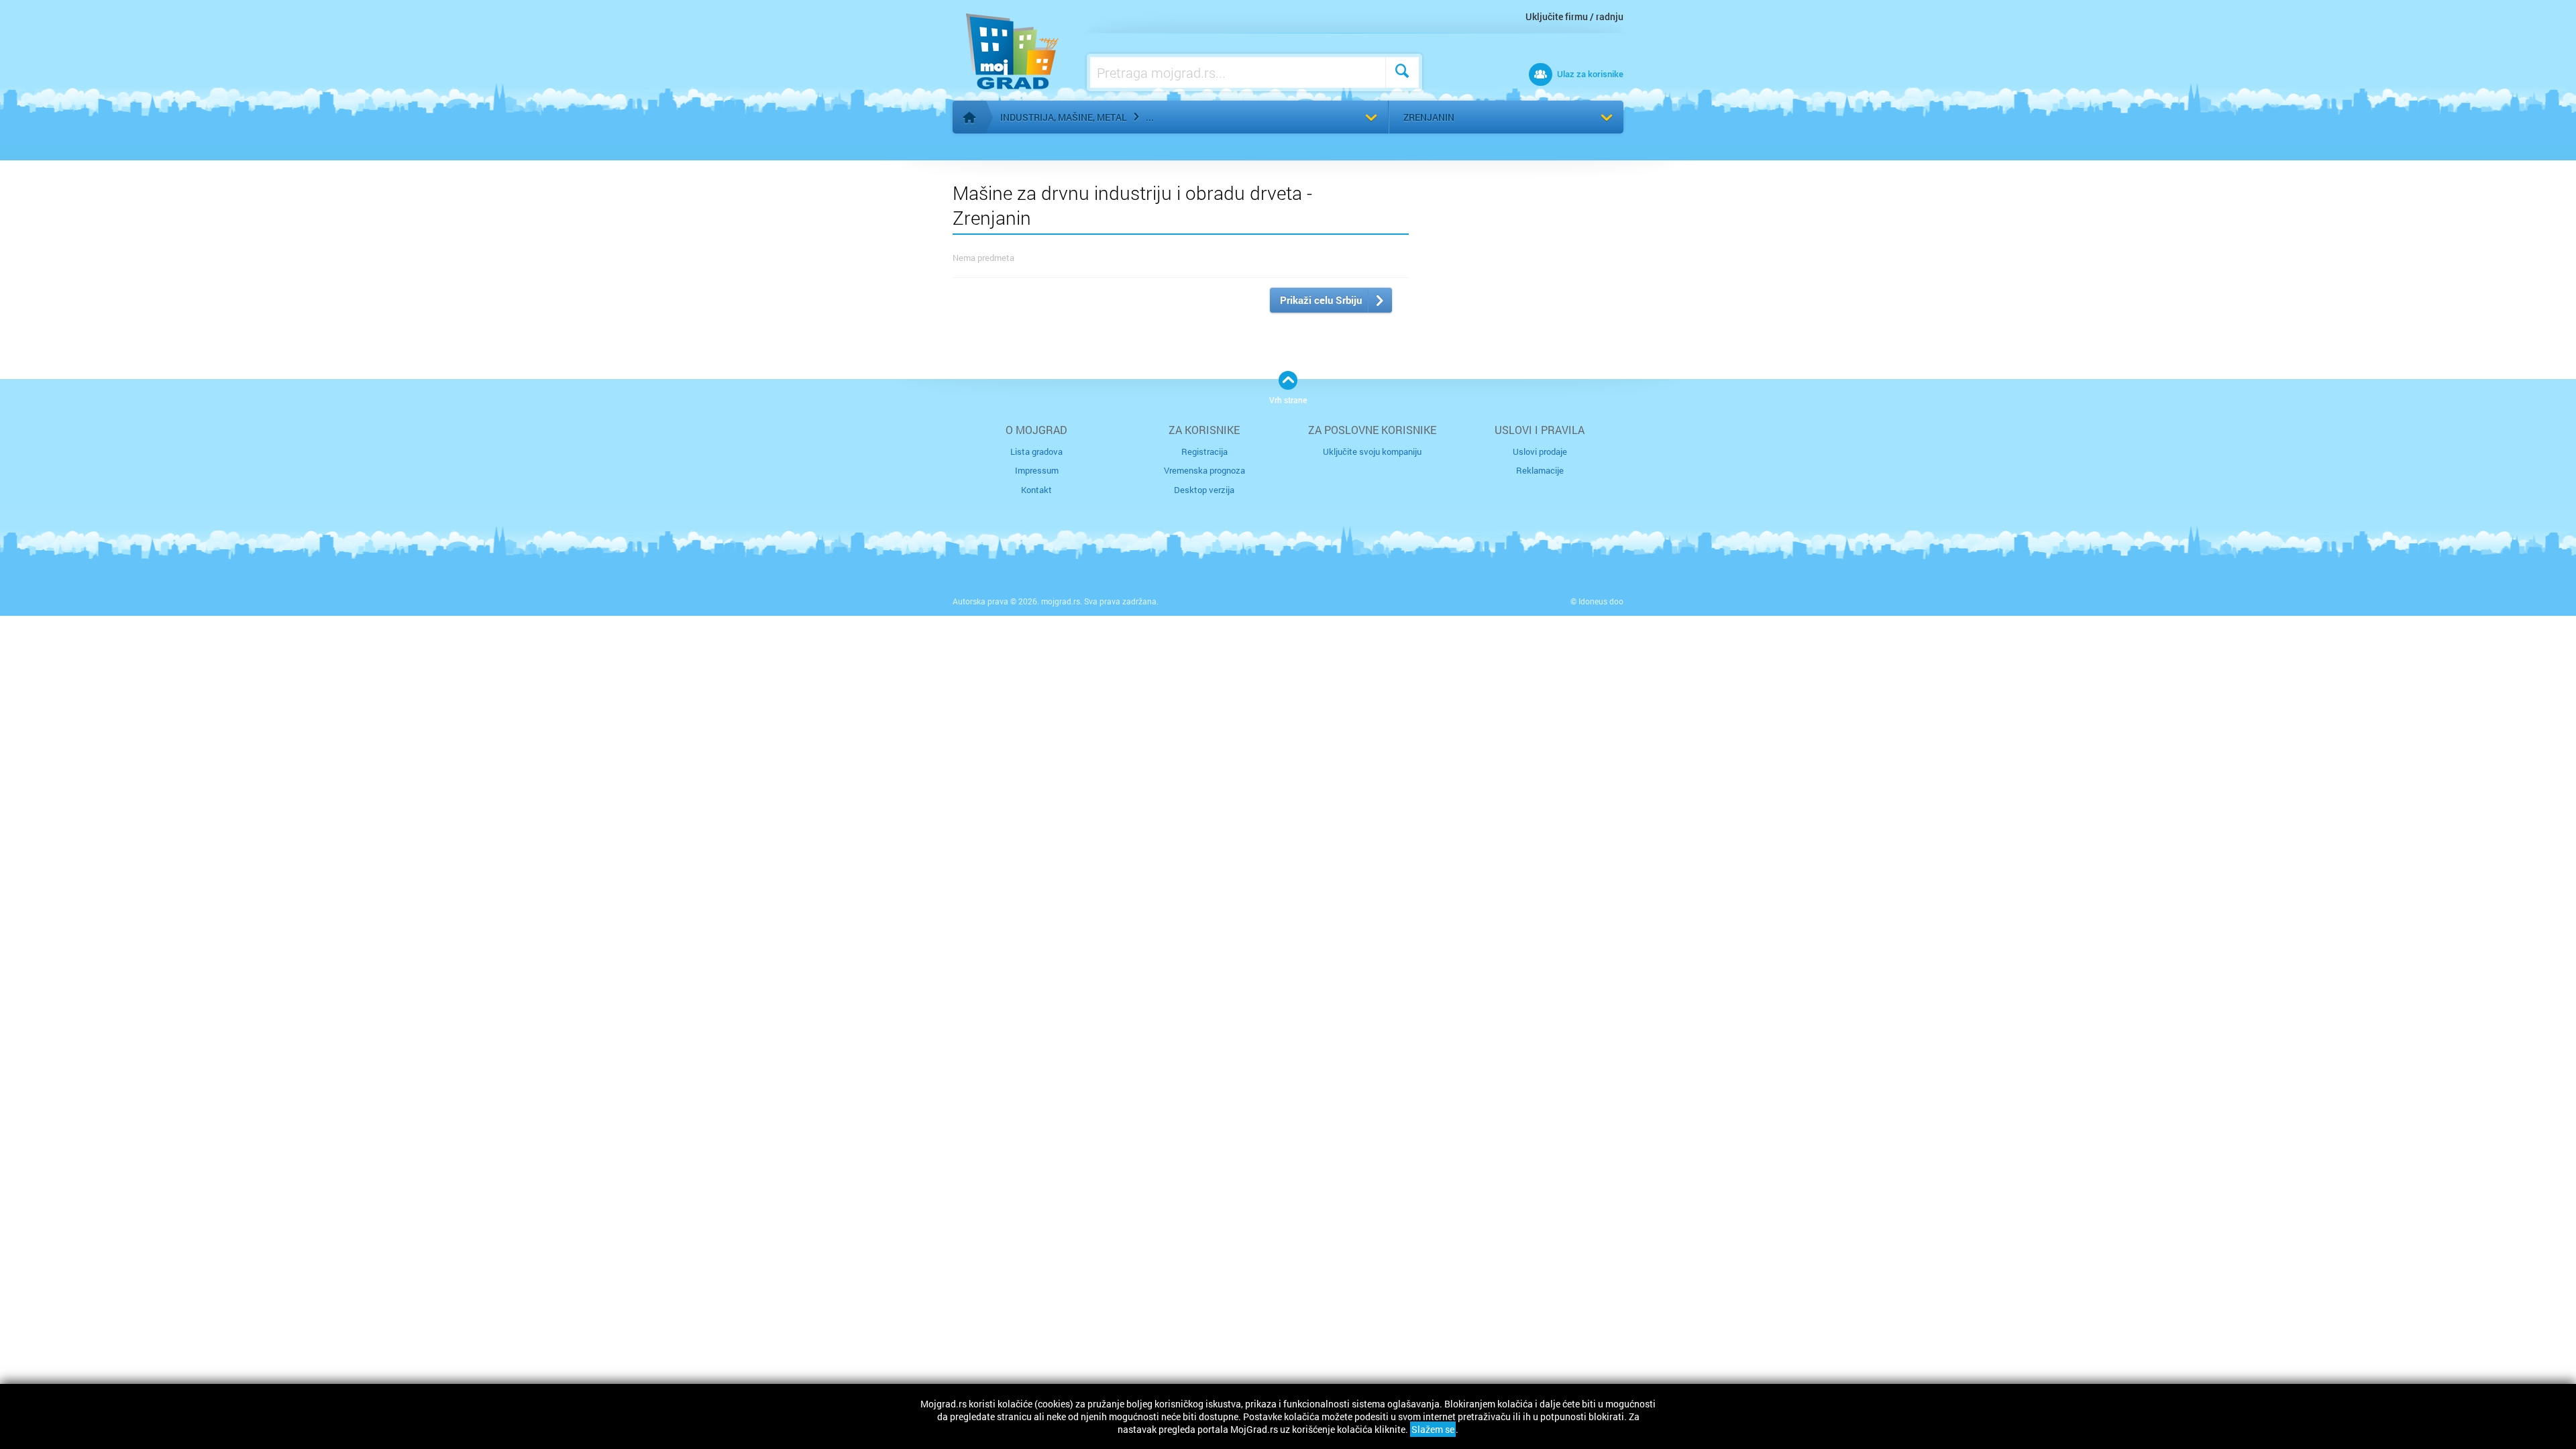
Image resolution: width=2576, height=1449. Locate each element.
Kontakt (1036, 490)
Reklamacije (1540, 470)
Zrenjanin (1429, 117)
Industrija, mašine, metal (1064, 117)
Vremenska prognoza (1204, 470)
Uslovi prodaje (1540, 451)
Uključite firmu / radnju (1574, 16)
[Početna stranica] (969, 117)
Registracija (1204, 451)
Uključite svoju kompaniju (1372, 451)
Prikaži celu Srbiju (1321, 300)
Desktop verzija (1204, 490)
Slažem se (1433, 1429)
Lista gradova (1036, 451)
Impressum (1037, 470)
